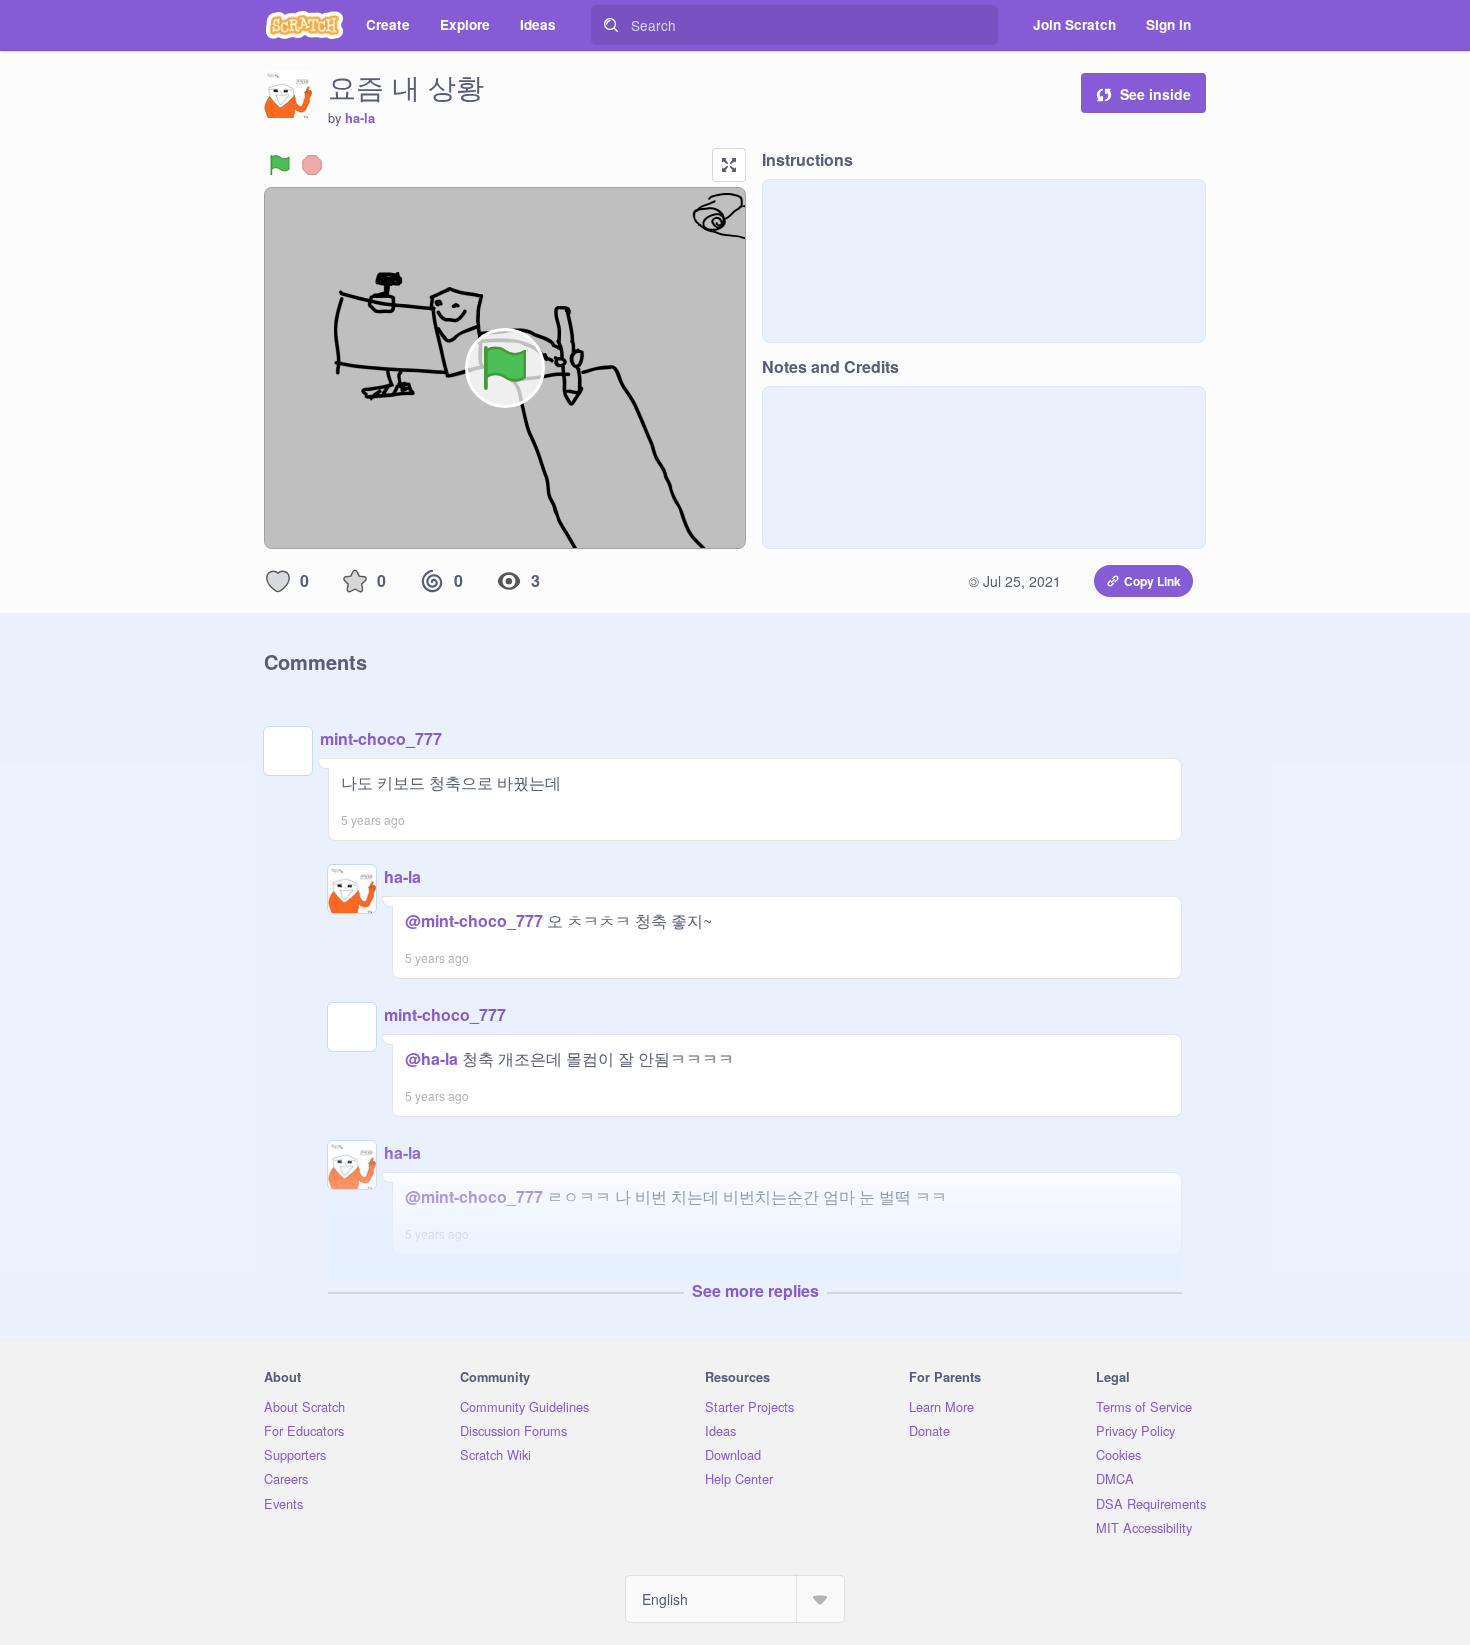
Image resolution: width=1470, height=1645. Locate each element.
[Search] (611, 25)
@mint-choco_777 (474, 920)
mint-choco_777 (381, 738)
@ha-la (431, 1058)
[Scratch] (304, 25)
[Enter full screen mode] (729, 165)
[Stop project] (312, 165)
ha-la (360, 118)
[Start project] (280, 165)
